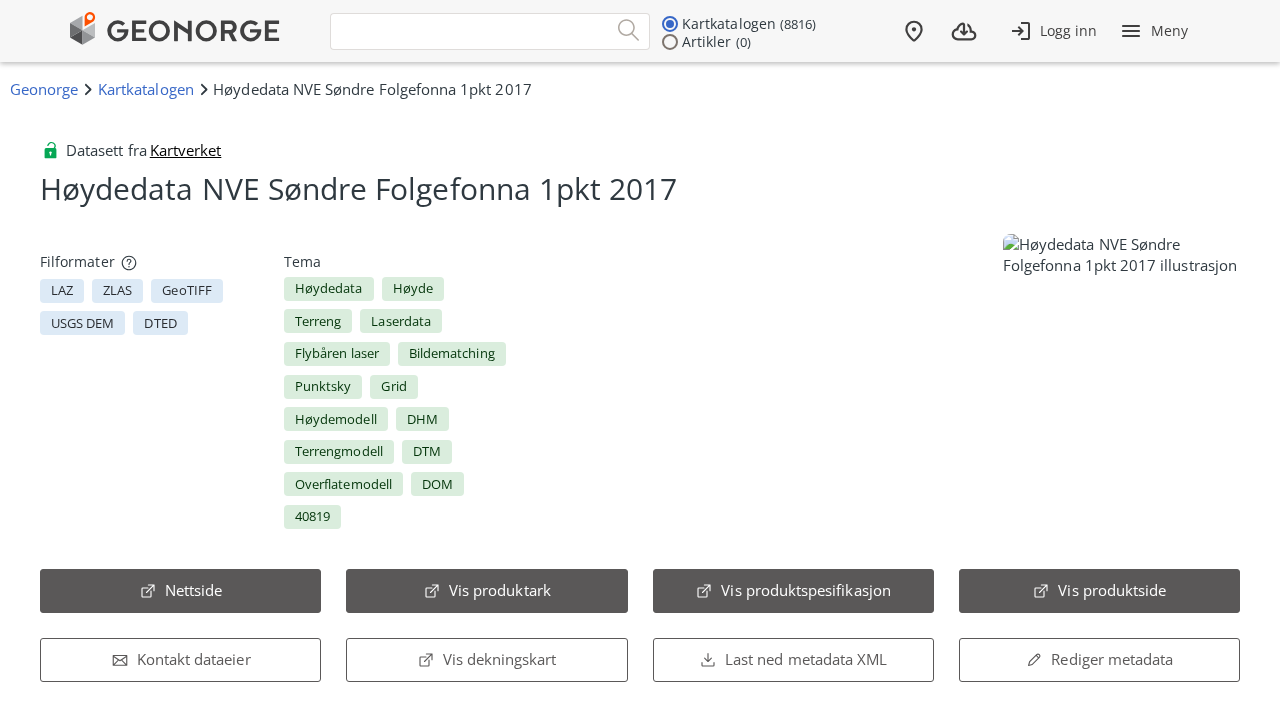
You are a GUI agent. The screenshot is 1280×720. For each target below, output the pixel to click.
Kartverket (186, 150)
